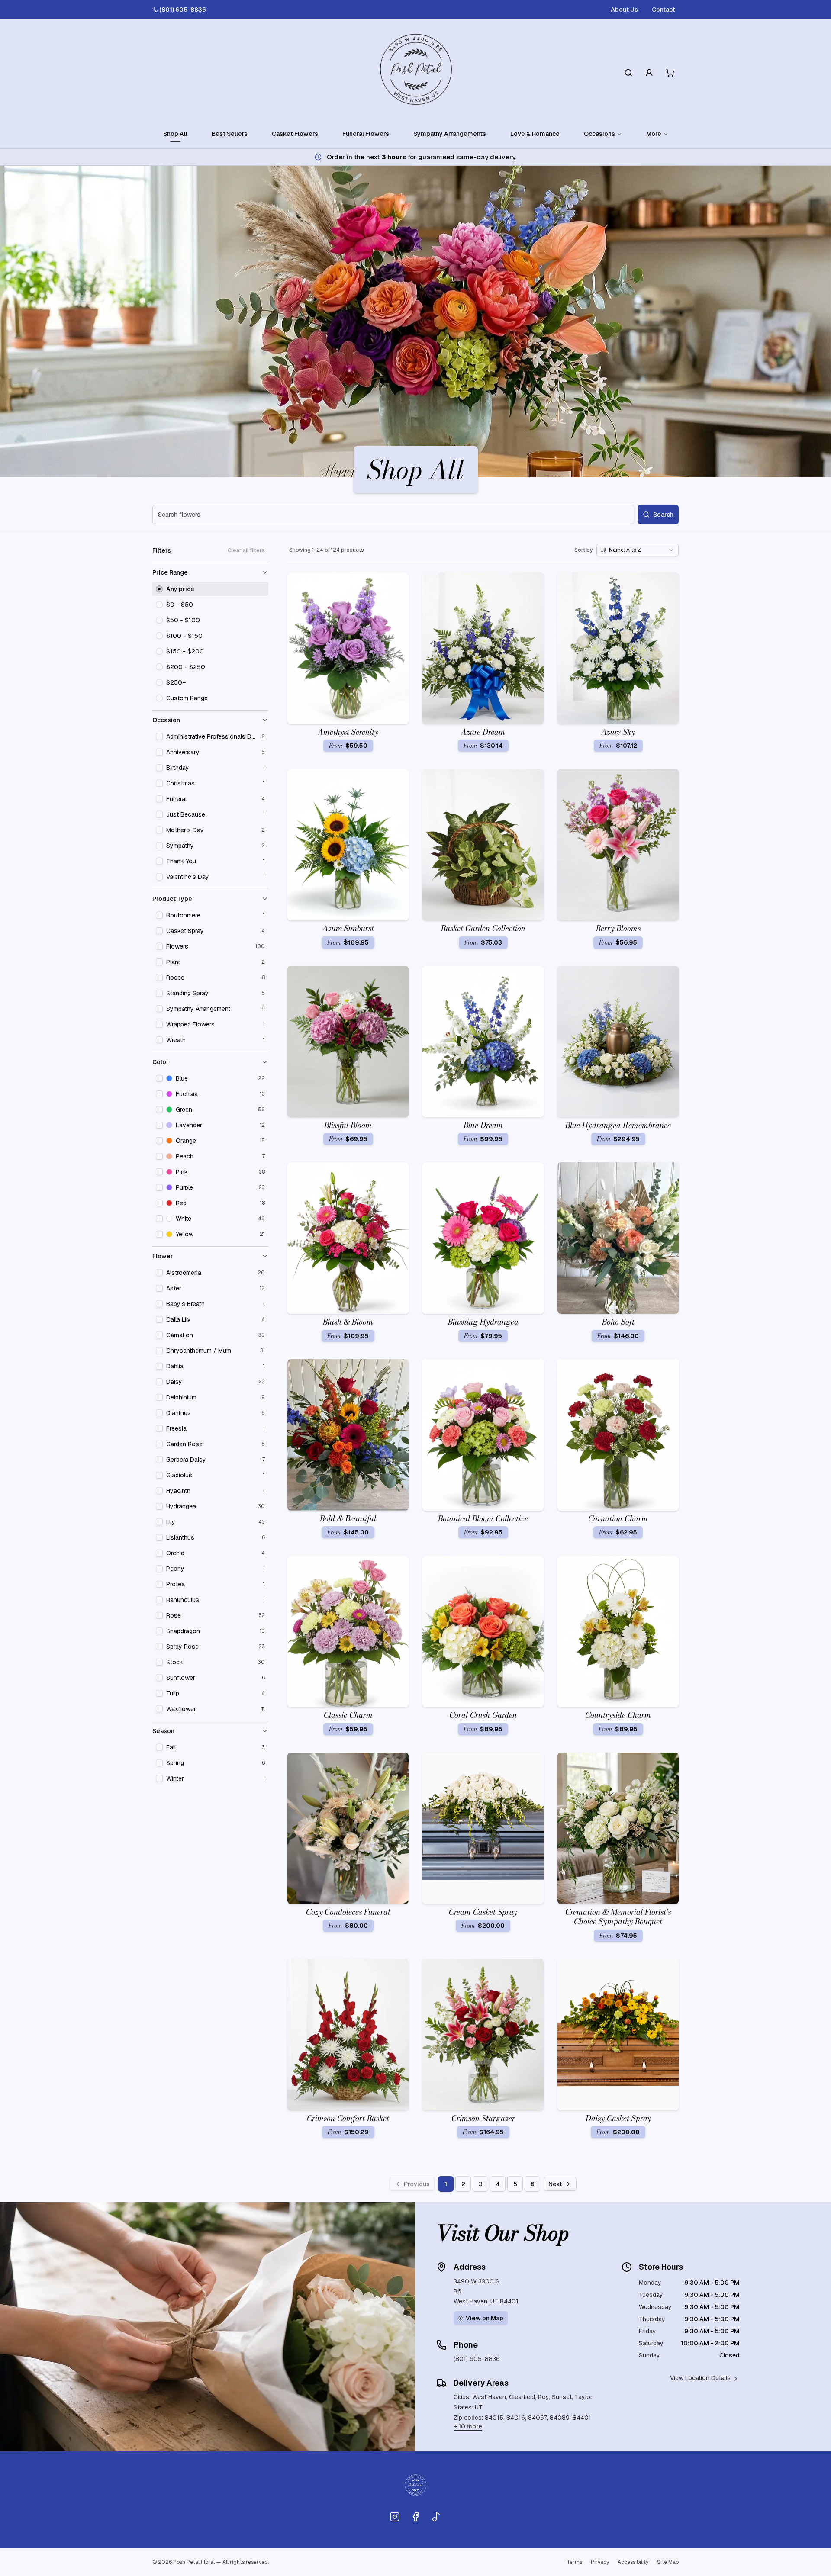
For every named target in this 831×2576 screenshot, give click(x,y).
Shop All (175, 134)
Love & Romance (535, 134)
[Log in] (649, 73)
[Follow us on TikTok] (436, 2517)
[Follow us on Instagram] (395, 2517)
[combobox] (638, 550)
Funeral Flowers (366, 134)
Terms (574, 2562)
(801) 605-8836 (183, 10)
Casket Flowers (295, 134)
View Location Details (700, 2378)
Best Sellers (230, 134)
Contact (664, 10)
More (654, 134)
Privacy (600, 2562)
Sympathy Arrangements (450, 134)
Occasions (599, 134)
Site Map (668, 2562)
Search (663, 515)
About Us (624, 10)
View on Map (485, 2318)
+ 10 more (468, 2426)
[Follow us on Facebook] (415, 2517)
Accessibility (633, 2562)
